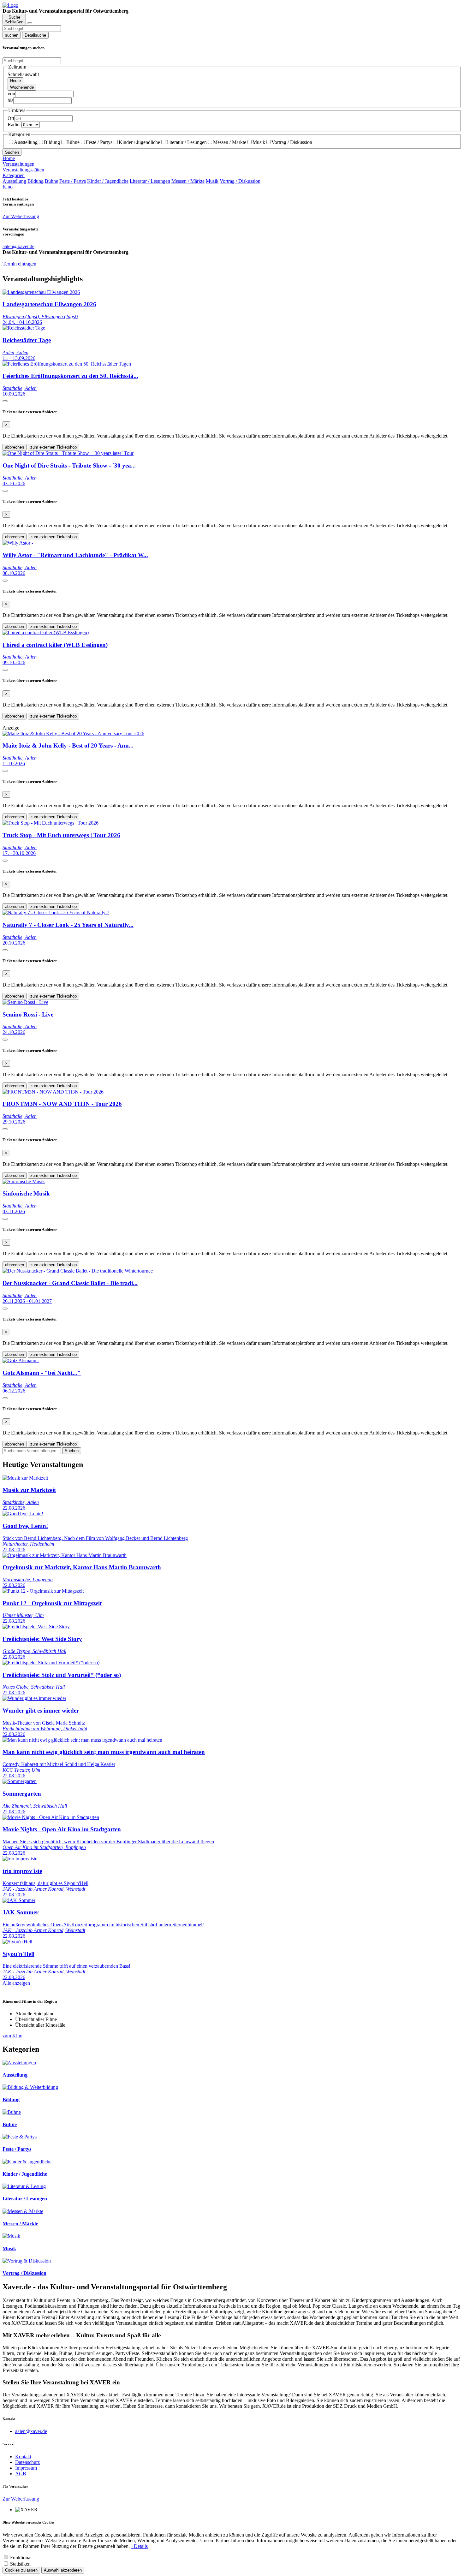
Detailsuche (35, 35)
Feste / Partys (99, 142)
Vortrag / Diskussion (292, 142)
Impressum (26, 2468)
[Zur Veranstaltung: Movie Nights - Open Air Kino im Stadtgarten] (51, 1817)
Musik (259, 142)
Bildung (52, 142)
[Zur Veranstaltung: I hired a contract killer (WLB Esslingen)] (46, 632)
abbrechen (15, 447)
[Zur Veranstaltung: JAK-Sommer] (19, 1900)
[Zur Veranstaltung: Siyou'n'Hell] (17, 1942)
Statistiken (20, 2564)
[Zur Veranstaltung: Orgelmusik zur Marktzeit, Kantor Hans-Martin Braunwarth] (65, 1555)
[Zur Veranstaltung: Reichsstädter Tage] (24, 328)
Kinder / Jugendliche (139, 142)
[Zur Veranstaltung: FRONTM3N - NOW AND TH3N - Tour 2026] (53, 1092)
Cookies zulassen (21, 2570)
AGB (21, 2474)
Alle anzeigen (16, 1983)
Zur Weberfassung (21, 216)
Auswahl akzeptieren (63, 2570)
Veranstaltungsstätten (23, 170)
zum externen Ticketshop (54, 447)
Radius (15, 125)
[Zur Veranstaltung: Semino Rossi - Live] (25, 1002)
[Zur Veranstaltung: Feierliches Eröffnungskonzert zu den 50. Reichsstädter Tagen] (67, 364)
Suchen (12, 152)
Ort (11, 118)
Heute (15, 81)
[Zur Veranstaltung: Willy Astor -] (18, 543)
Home (9, 158)
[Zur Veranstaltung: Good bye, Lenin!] (23, 1514)
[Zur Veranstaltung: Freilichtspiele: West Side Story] (36, 1627)
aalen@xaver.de (31, 2431)
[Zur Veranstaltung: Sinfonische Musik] (24, 1181)
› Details (139, 2546)
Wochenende (22, 87)
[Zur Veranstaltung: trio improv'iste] (20, 1859)
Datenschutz (27, 2462)
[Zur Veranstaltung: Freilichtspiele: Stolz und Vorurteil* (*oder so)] (51, 1663)
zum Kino (12, 2036)
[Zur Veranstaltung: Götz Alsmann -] (21, 1360)
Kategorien (14, 175)
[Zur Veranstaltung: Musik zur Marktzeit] (25, 1478)
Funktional (21, 2558)
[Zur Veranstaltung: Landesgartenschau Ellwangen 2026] (41, 292)
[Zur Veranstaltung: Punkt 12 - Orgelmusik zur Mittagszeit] (43, 1591)
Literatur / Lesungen (187, 142)
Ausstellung (26, 142)
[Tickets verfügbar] (5, 401)
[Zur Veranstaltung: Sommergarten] (20, 1781)
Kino (8, 187)
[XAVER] (10, 5)
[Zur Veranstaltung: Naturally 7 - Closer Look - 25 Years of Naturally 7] (56, 912)
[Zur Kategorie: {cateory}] (19, 2063)
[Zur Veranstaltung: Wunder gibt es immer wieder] (34, 1698)
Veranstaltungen (18, 164)
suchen (12, 35)
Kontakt (23, 2457)
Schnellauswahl (23, 74)
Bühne (73, 142)
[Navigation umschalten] (30, 23)
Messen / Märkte (230, 142)
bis (10, 100)
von (11, 94)
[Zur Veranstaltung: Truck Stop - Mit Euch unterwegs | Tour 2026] (51, 823)
